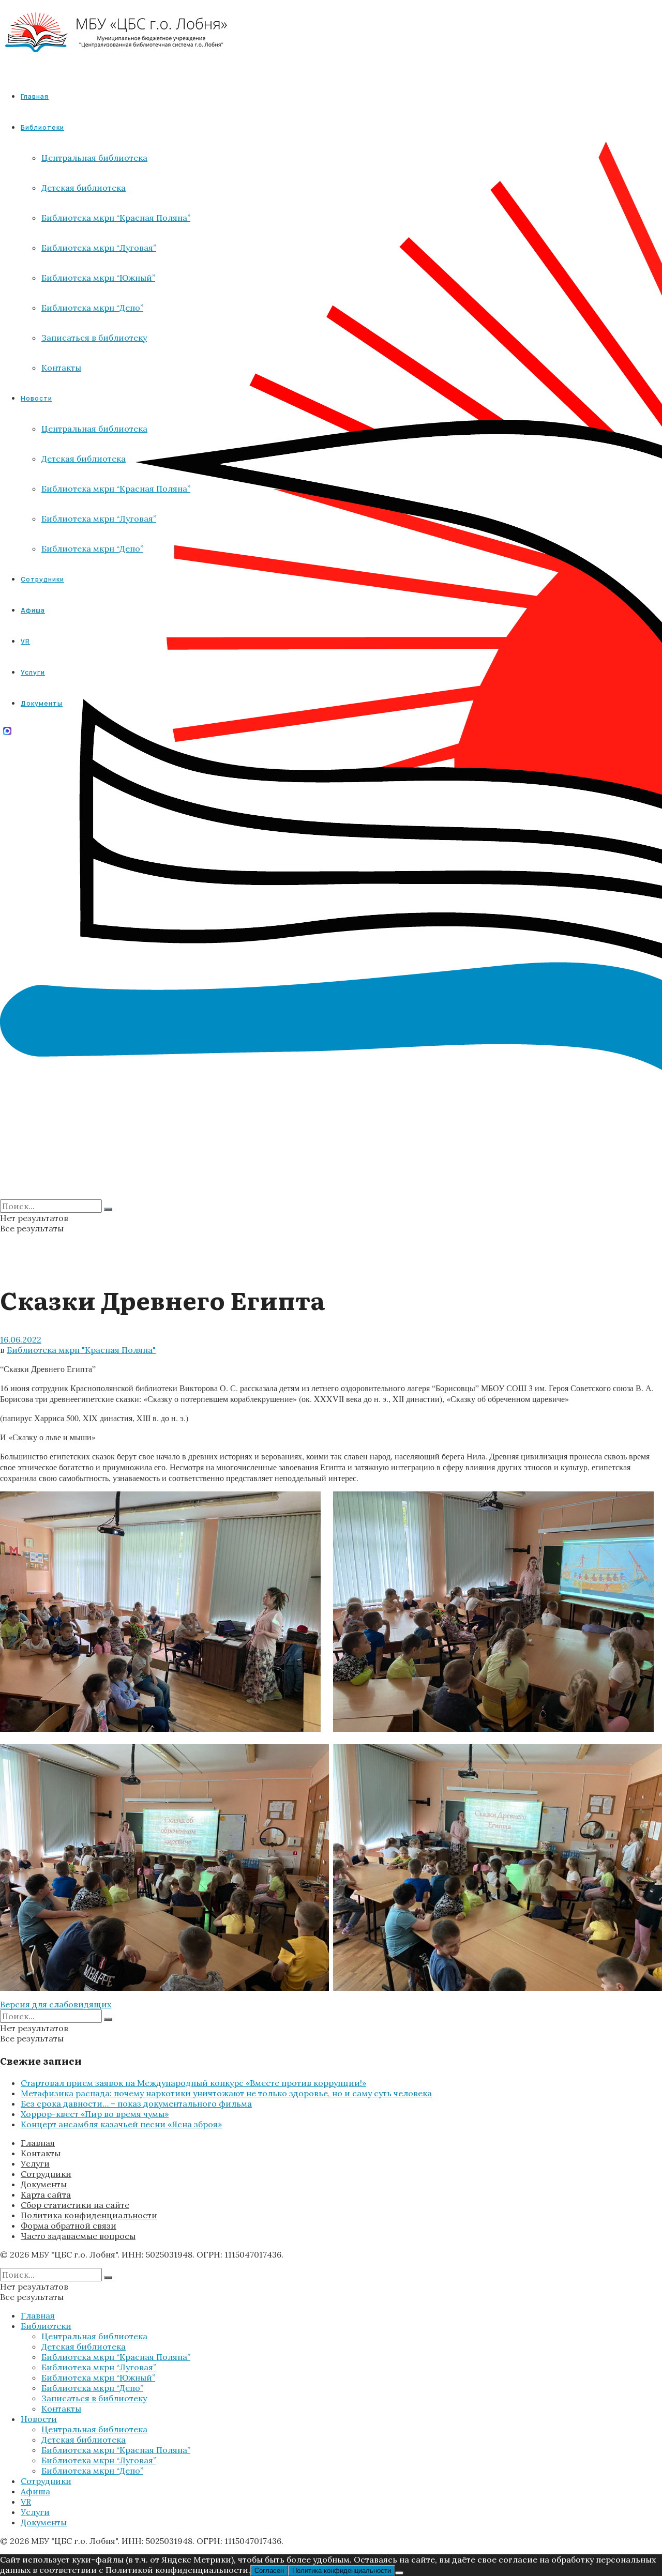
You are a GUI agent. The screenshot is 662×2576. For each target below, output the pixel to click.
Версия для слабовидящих (56, 2004)
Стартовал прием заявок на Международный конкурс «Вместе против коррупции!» (193, 2083)
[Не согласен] (399, 2573)
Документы (44, 2184)
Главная (35, 96)
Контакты (41, 2153)
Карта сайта (46, 2194)
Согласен (269, 2571)
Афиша (35, 2491)
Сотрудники (46, 2174)
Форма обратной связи (69, 2226)
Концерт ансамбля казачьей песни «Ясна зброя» (121, 2124)
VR (26, 2502)
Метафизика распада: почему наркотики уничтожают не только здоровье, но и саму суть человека (226, 2093)
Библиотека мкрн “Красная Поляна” (116, 2357)
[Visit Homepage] (117, 62)
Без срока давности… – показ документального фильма (136, 2104)
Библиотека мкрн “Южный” (98, 2377)
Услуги (35, 2163)
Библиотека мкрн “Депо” (92, 2388)
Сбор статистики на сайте (75, 2205)
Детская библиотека (84, 2346)
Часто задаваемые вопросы (78, 2236)
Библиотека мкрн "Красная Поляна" (81, 1350)
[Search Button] (108, 1209)
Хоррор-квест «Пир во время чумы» (95, 2114)
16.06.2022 (21, 1339)
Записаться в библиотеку (94, 2398)
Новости (39, 2419)
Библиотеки (46, 2326)
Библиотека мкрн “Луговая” (99, 2367)
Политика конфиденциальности (89, 2215)
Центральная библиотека (94, 2336)
